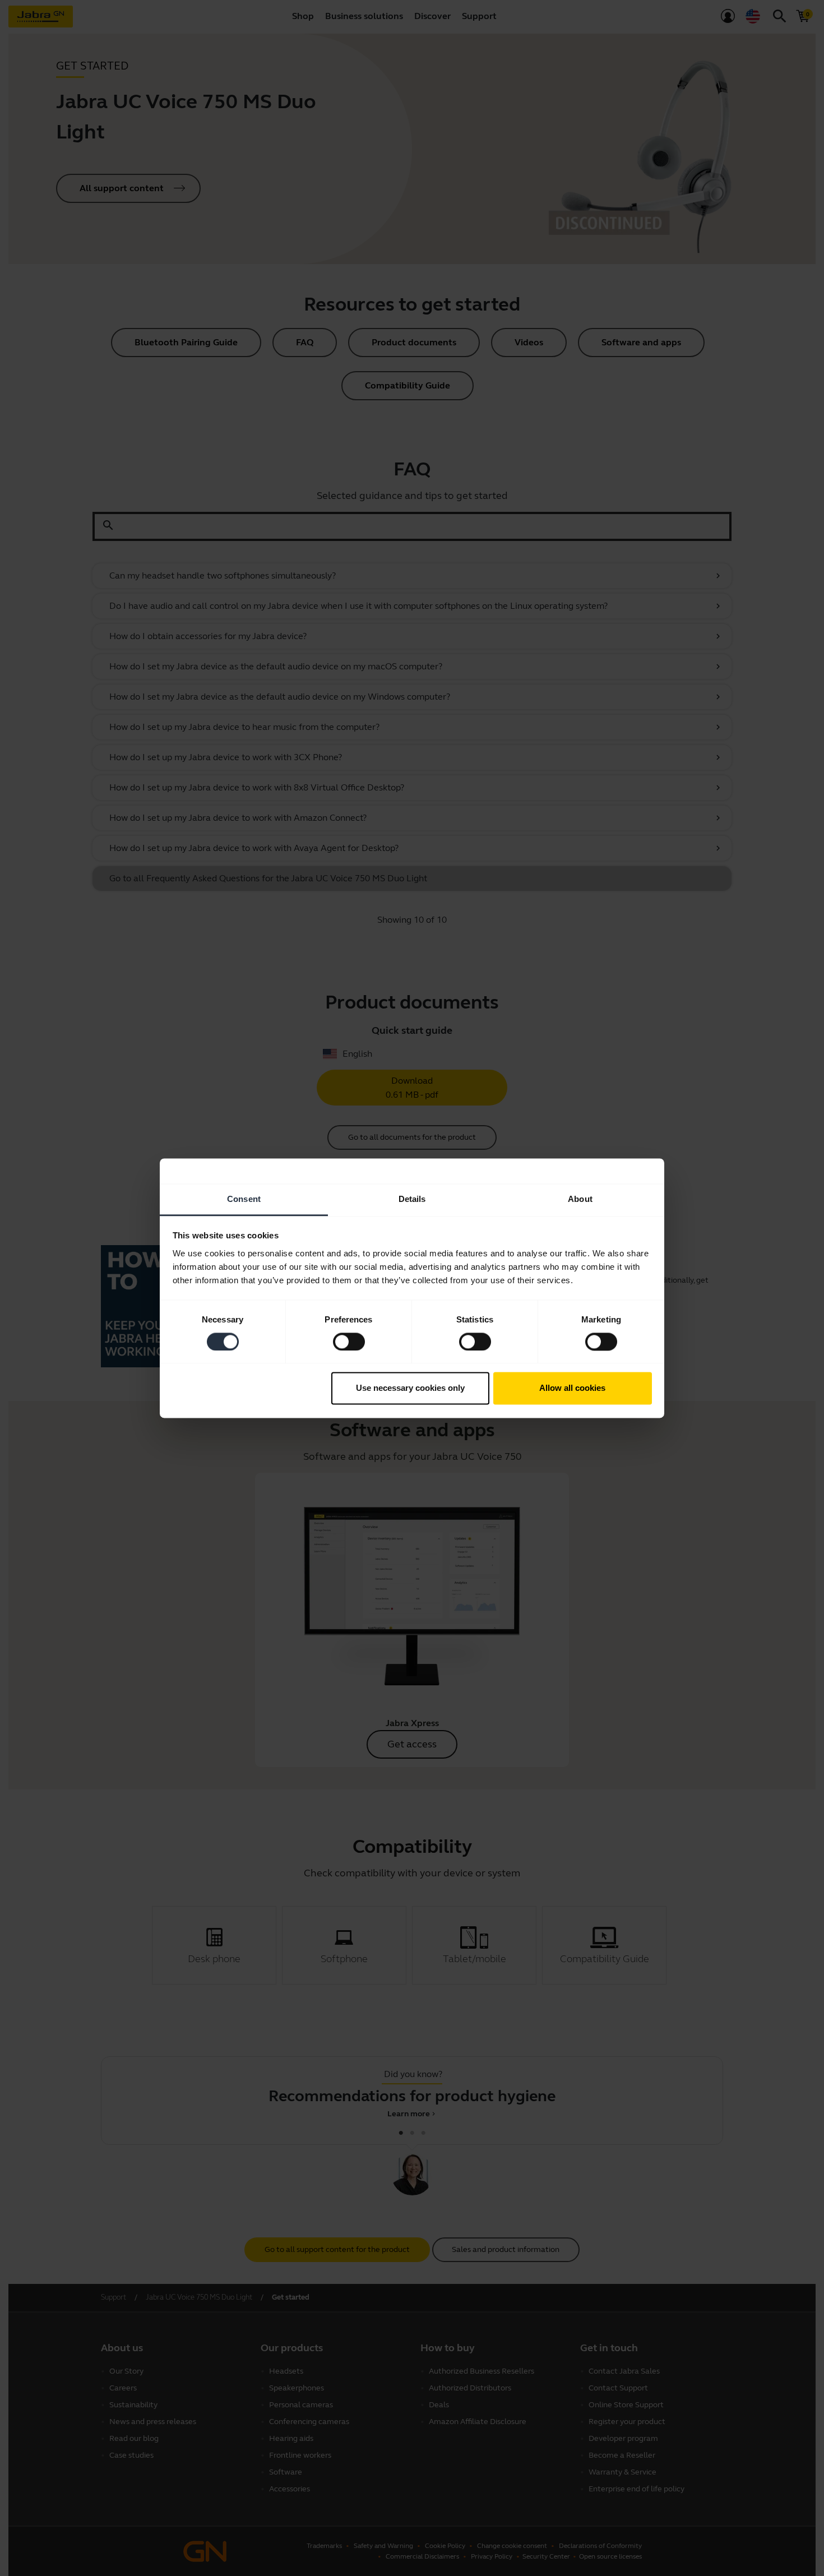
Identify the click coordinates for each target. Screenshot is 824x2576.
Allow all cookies (572, 1388)
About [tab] (580, 1199)
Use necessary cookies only (410, 1388)
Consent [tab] (244, 1199)
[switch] (349, 1342)
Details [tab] (412, 1199)
